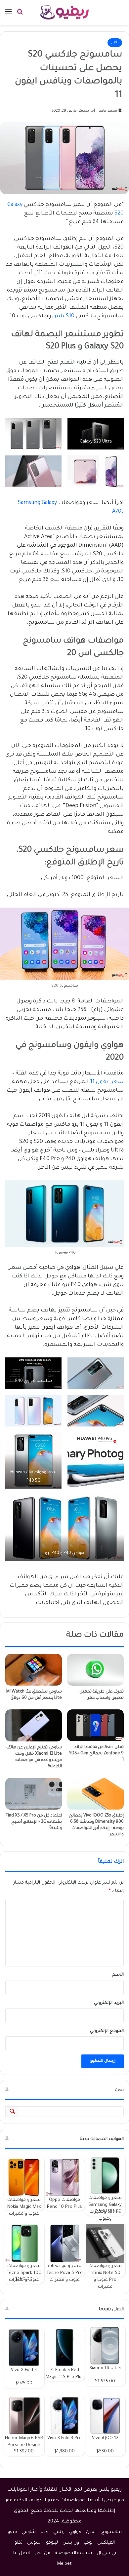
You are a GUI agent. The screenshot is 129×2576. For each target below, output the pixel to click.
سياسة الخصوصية (73, 2553)
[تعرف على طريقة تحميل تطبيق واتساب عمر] (95, 1670)
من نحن (42, 2553)
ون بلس (71, 2543)
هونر (44, 2532)
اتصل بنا (21, 2553)
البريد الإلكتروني (109, 2003)
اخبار (115, 42)
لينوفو (52, 2543)
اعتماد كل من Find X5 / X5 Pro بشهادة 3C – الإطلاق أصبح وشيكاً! (34, 1822)
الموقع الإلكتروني (107, 2031)
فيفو (12, 2532)
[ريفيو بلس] (65, 12)
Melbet (64, 2564)
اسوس (34, 2543)
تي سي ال (106, 2553)
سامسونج (111, 2532)
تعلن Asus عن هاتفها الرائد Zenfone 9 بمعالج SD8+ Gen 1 (96, 1754)
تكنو (19, 2543)
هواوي (75, 2532)
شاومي (29, 2532)
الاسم (118, 1975)
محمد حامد (108, 111)
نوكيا (88, 2543)
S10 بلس (63, 316)
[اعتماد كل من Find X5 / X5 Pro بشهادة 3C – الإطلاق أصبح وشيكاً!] (34, 1794)
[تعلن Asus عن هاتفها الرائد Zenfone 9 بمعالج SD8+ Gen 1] (95, 1725)
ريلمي (59, 2532)
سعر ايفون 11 (107, 1082)
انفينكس (106, 2543)
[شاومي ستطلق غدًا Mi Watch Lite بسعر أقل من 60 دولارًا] (34, 1670)
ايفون (91, 2532)
